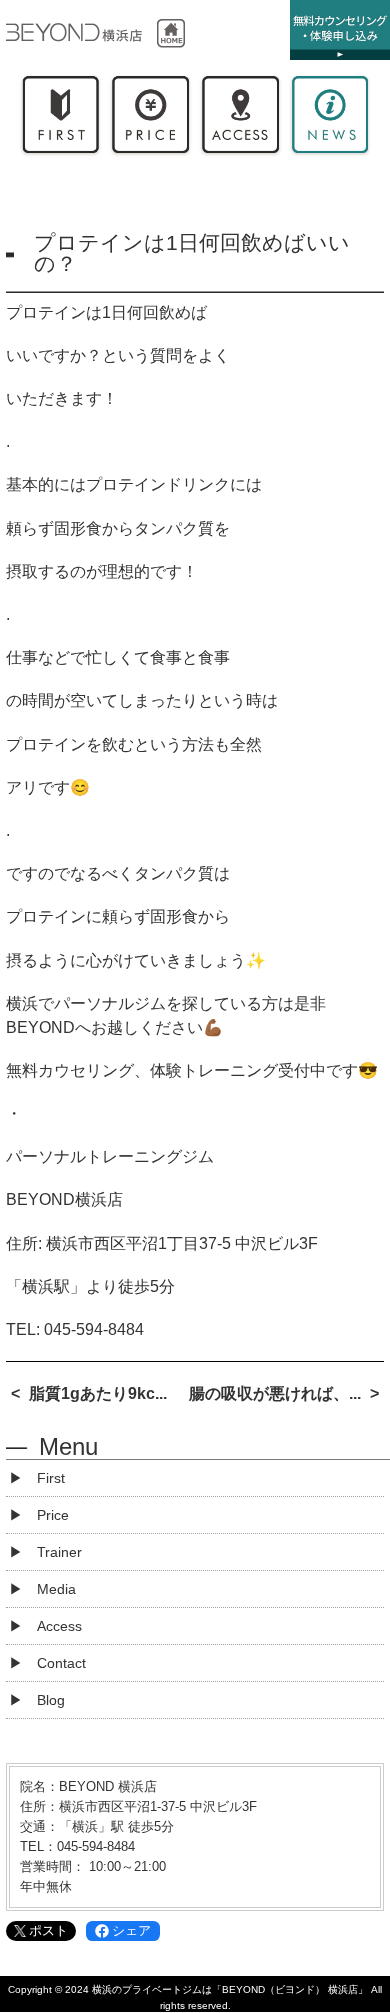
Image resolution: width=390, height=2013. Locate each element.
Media (56, 1589)
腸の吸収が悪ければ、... (275, 1393)
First (61, 119)
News (330, 119)
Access (240, 119)
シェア (131, 1930)
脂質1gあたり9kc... (98, 1393)
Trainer (59, 1552)
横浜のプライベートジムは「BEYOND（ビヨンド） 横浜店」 (230, 1989)
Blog (51, 1700)
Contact (61, 1663)
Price (150, 119)
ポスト (48, 1930)
